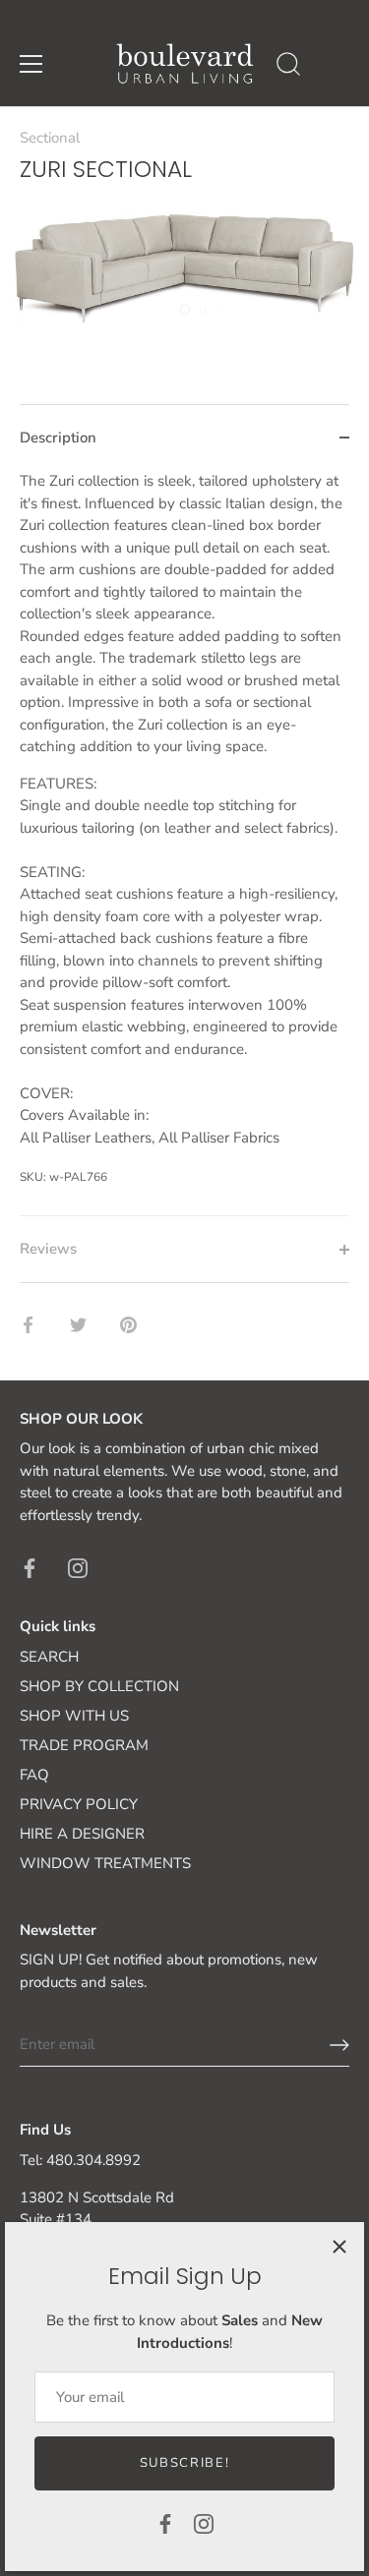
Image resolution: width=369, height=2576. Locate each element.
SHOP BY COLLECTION (99, 1686)
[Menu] (31, 64)
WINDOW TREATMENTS (105, 1863)
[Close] (339, 2247)
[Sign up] (339, 2045)
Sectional (50, 138)
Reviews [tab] (48, 1249)
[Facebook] (165, 2523)
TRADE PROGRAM (84, 1745)
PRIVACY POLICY (79, 1804)
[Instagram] (204, 2523)
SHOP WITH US (74, 1716)
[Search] (288, 67)
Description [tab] (58, 438)
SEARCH (49, 1657)
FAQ (34, 1775)
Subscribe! (185, 2463)
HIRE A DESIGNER (82, 1834)
